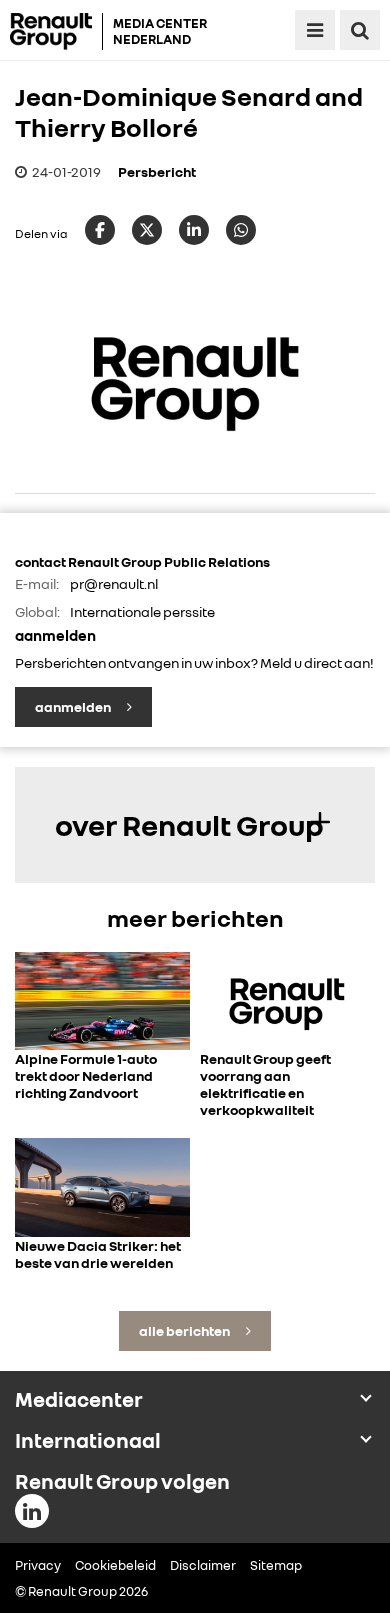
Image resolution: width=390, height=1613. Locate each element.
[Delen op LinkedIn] (194, 230)
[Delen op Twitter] (147, 230)
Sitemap (276, 1565)
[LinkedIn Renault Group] (32, 1511)
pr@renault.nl (114, 583)
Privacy (38, 1565)
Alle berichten (185, 1330)
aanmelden (74, 706)
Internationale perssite (142, 611)
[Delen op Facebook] (100, 230)
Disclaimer (203, 1565)
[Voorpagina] (56, 31)
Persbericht (157, 171)
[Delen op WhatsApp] (241, 230)
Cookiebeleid (115, 1565)
